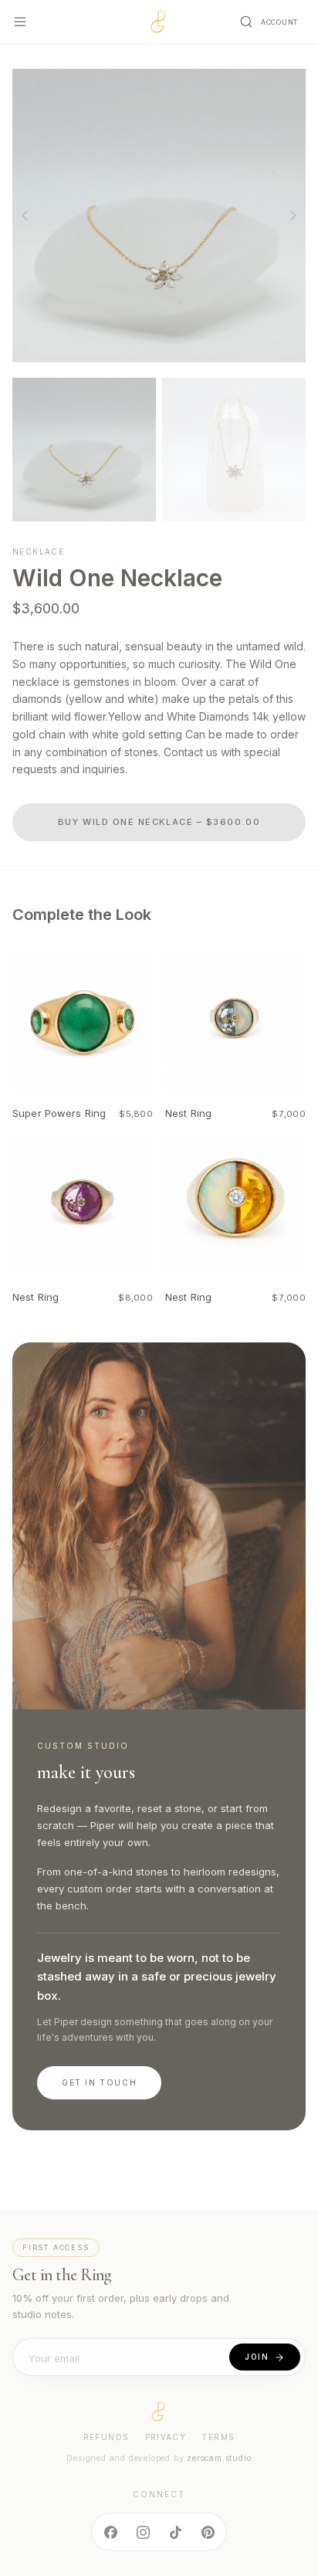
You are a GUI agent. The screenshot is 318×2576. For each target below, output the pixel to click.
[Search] (246, 22)
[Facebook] (110, 2532)
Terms (218, 2437)
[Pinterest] (208, 2532)
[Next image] (293, 216)
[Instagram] (143, 2532)
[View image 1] (84, 450)
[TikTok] (175, 2532)
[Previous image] (25, 216)
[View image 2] (234, 450)
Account (279, 22)
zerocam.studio (219, 2458)
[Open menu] (20, 22)
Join (257, 2357)
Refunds (107, 2437)
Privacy (166, 2437)
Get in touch (99, 2082)
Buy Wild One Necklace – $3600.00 (159, 822)
